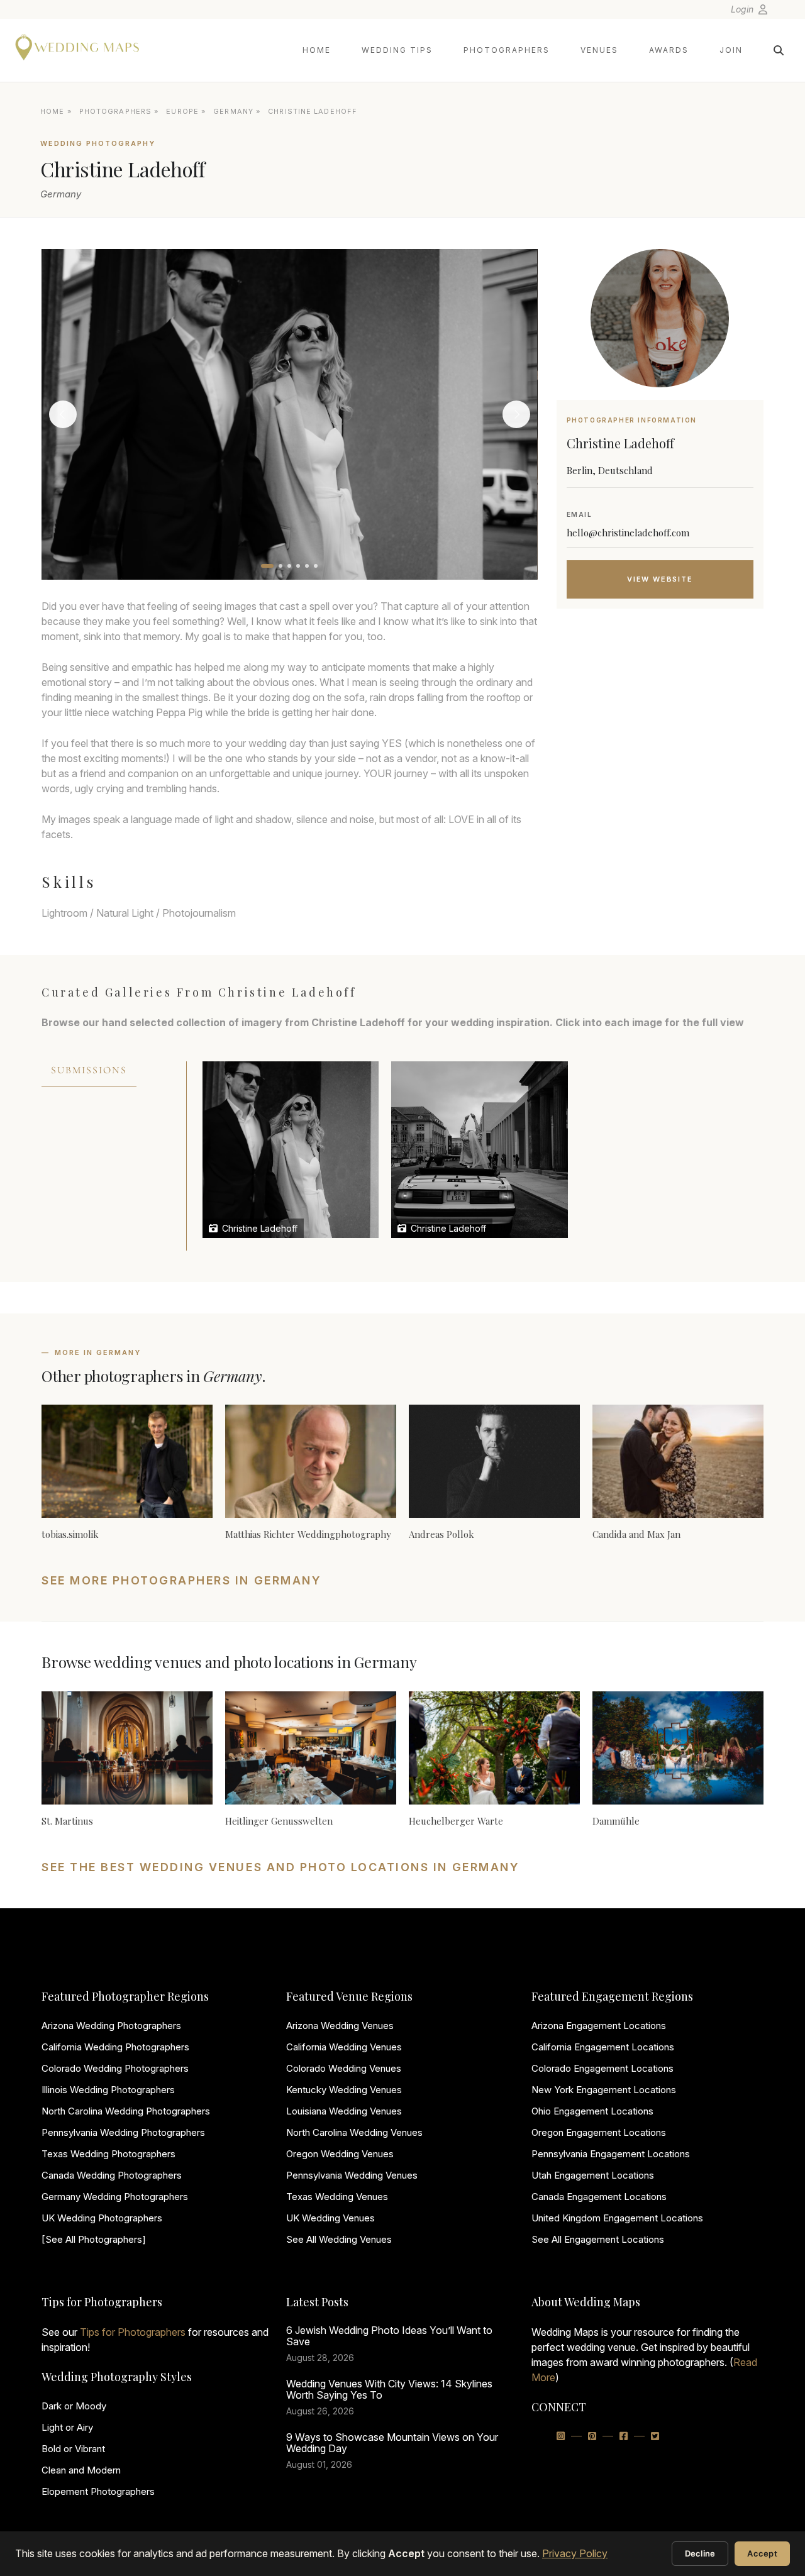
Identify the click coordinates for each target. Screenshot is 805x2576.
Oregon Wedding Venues (340, 2154)
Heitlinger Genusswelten (279, 1821)
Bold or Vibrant (73, 2449)
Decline (700, 2553)
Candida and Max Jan (636, 1534)
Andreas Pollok (441, 1534)
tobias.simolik (70, 1534)
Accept (762, 2553)
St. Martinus (67, 1821)
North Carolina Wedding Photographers (126, 2111)
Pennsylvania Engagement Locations (611, 2154)
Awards (669, 50)
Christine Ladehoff (258, 1228)
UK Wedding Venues (330, 2218)
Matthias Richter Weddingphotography (308, 1534)
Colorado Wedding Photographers (115, 2068)
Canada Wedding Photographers (112, 2175)
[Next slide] (516, 414)
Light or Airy (67, 2427)
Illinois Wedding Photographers (108, 2090)
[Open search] (779, 50)
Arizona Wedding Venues (340, 2026)
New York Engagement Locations (604, 2090)
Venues (599, 50)
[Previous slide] (63, 414)
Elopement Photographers (98, 2491)
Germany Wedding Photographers (115, 2197)
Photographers (507, 50)
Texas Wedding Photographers (108, 2154)
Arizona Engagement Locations (599, 2026)
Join (731, 50)
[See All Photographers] (94, 2239)
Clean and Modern (81, 2470)
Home (317, 50)
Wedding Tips (397, 50)
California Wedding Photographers (115, 2047)
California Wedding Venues (344, 2047)
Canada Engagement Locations (599, 2197)
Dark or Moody (74, 2406)
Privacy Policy (575, 2553)
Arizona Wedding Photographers (111, 2026)
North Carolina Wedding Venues (354, 2132)
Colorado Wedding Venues (344, 2068)
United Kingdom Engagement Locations (617, 2218)
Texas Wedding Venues (337, 2197)
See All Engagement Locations (598, 2239)
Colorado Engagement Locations (602, 2068)
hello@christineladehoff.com (628, 533)
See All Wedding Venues (339, 2239)
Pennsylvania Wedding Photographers (123, 2132)
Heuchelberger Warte (456, 1821)
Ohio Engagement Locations (592, 2111)
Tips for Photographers (133, 2332)
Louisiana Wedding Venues (344, 2111)
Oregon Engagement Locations (599, 2132)
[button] (267, 566)
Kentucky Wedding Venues (344, 2090)
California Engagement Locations (603, 2047)
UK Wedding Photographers (102, 2218)
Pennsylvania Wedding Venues (352, 2175)
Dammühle (616, 1821)
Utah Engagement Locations (593, 2175)
